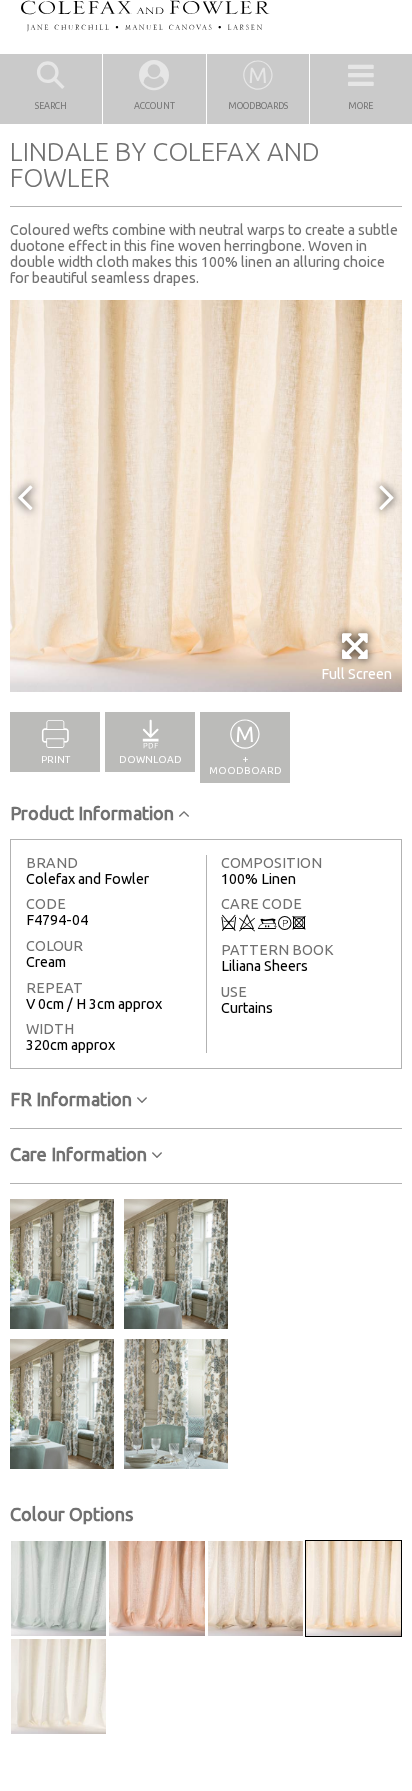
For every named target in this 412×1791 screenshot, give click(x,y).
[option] (206, 496)
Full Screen (356, 674)
